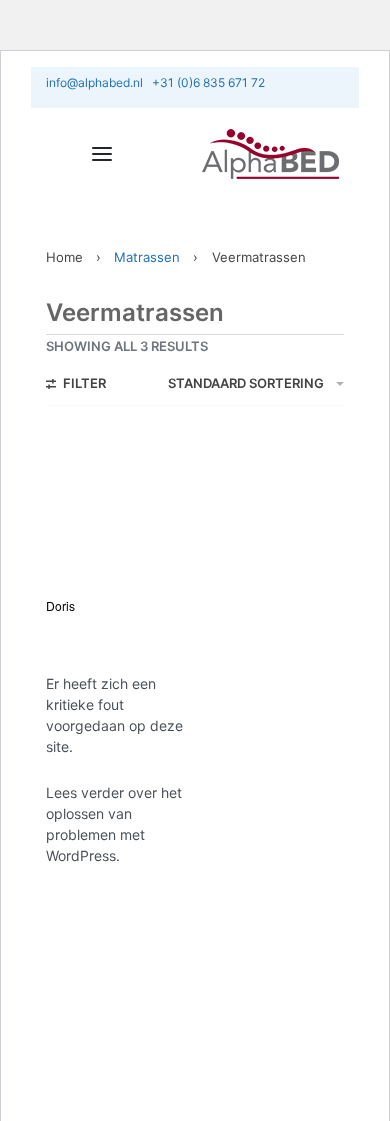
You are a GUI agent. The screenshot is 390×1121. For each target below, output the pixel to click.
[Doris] (118, 507)
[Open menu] (102, 154)
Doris (60, 605)
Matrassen (147, 257)
